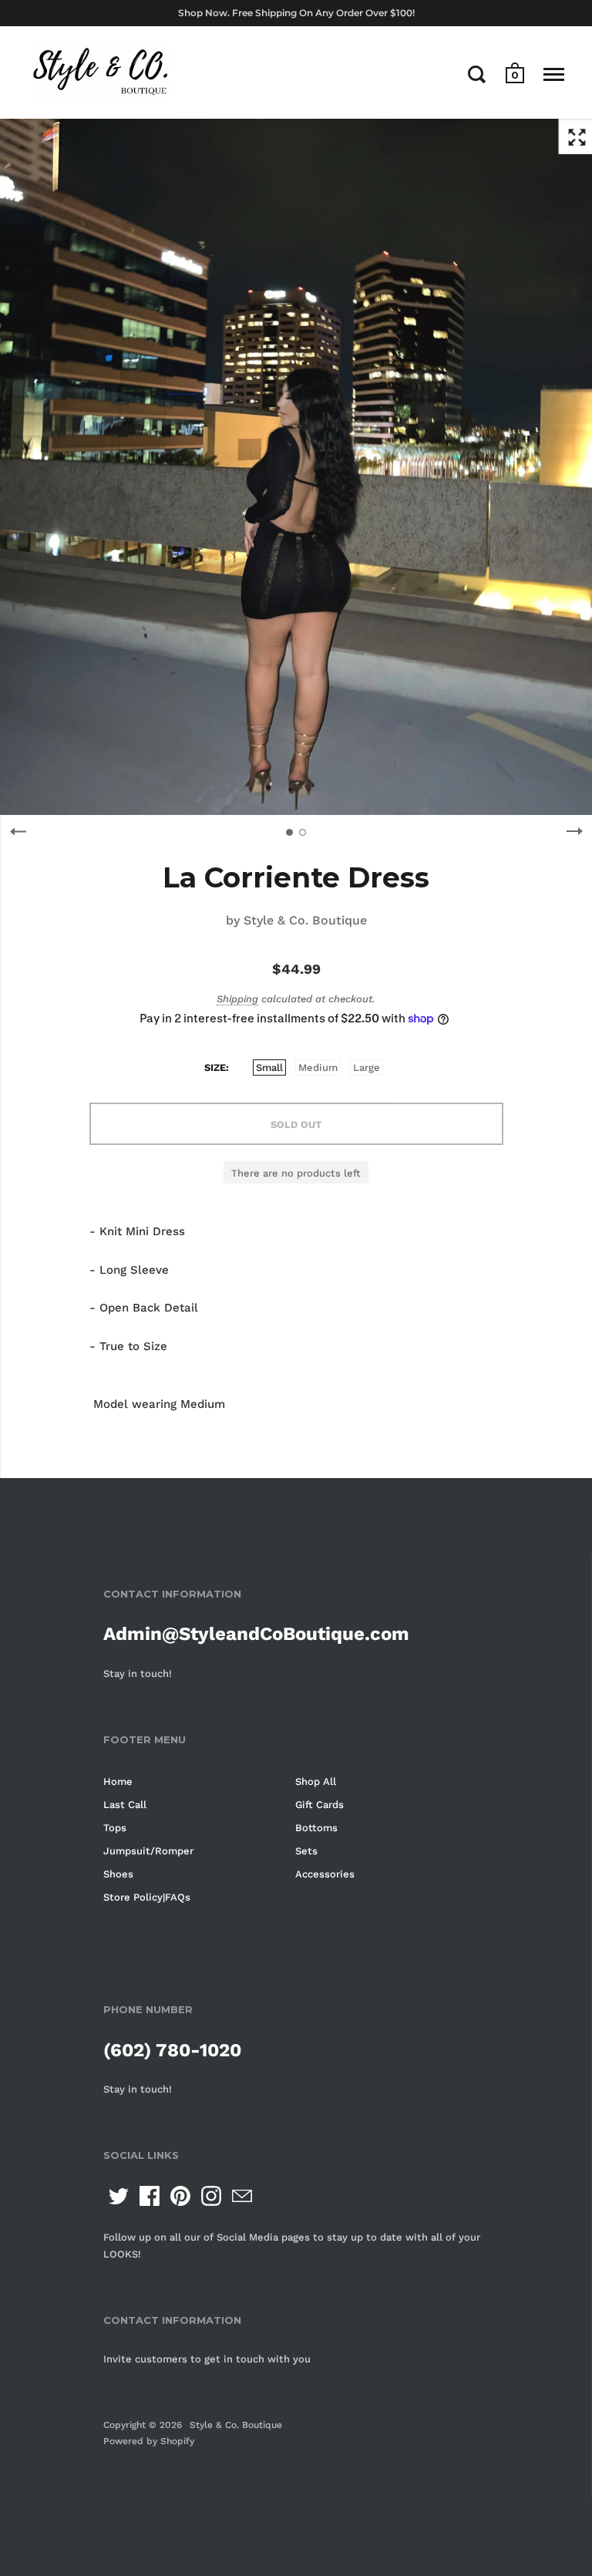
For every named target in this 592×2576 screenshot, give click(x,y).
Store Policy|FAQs (147, 1897)
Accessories (325, 1874)
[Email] (242, 2196)
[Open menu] (554, 74)
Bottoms (316, 1828)
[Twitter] (119, 2196)
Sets (306, 1851)
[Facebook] (150, 2196)
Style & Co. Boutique (305, 920)
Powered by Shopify (149, 2441)
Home (118, 1781)
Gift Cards (320, 1805)
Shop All (316, 1781)
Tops (115, 1828)
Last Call (125, 1805)
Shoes (118, 1874)
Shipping (237, 999)
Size (215, 1067)
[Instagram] (211, 2196)
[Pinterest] (180, 2196)
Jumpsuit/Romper (148, 1851)
